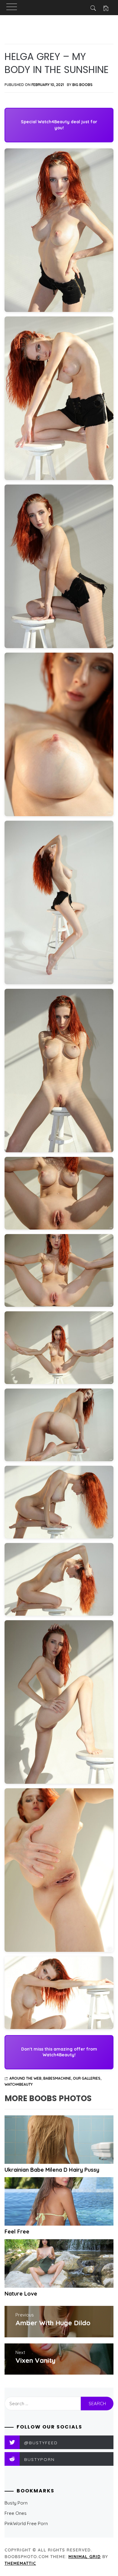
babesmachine (57, 2078)
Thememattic (20, 2563)
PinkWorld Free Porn (26, 2523)
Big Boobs (82, 85)
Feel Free (17, 2232)
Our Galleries (87, 2078)
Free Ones (16, 2513)
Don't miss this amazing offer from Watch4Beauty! (59, 2052)
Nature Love (21, 2294)
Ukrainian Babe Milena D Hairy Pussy (52, 2170)
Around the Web (25, 2078)
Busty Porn (16, 2503)
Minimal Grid (85, 2557)
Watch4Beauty (19, 2084)
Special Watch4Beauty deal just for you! (59, 125)
